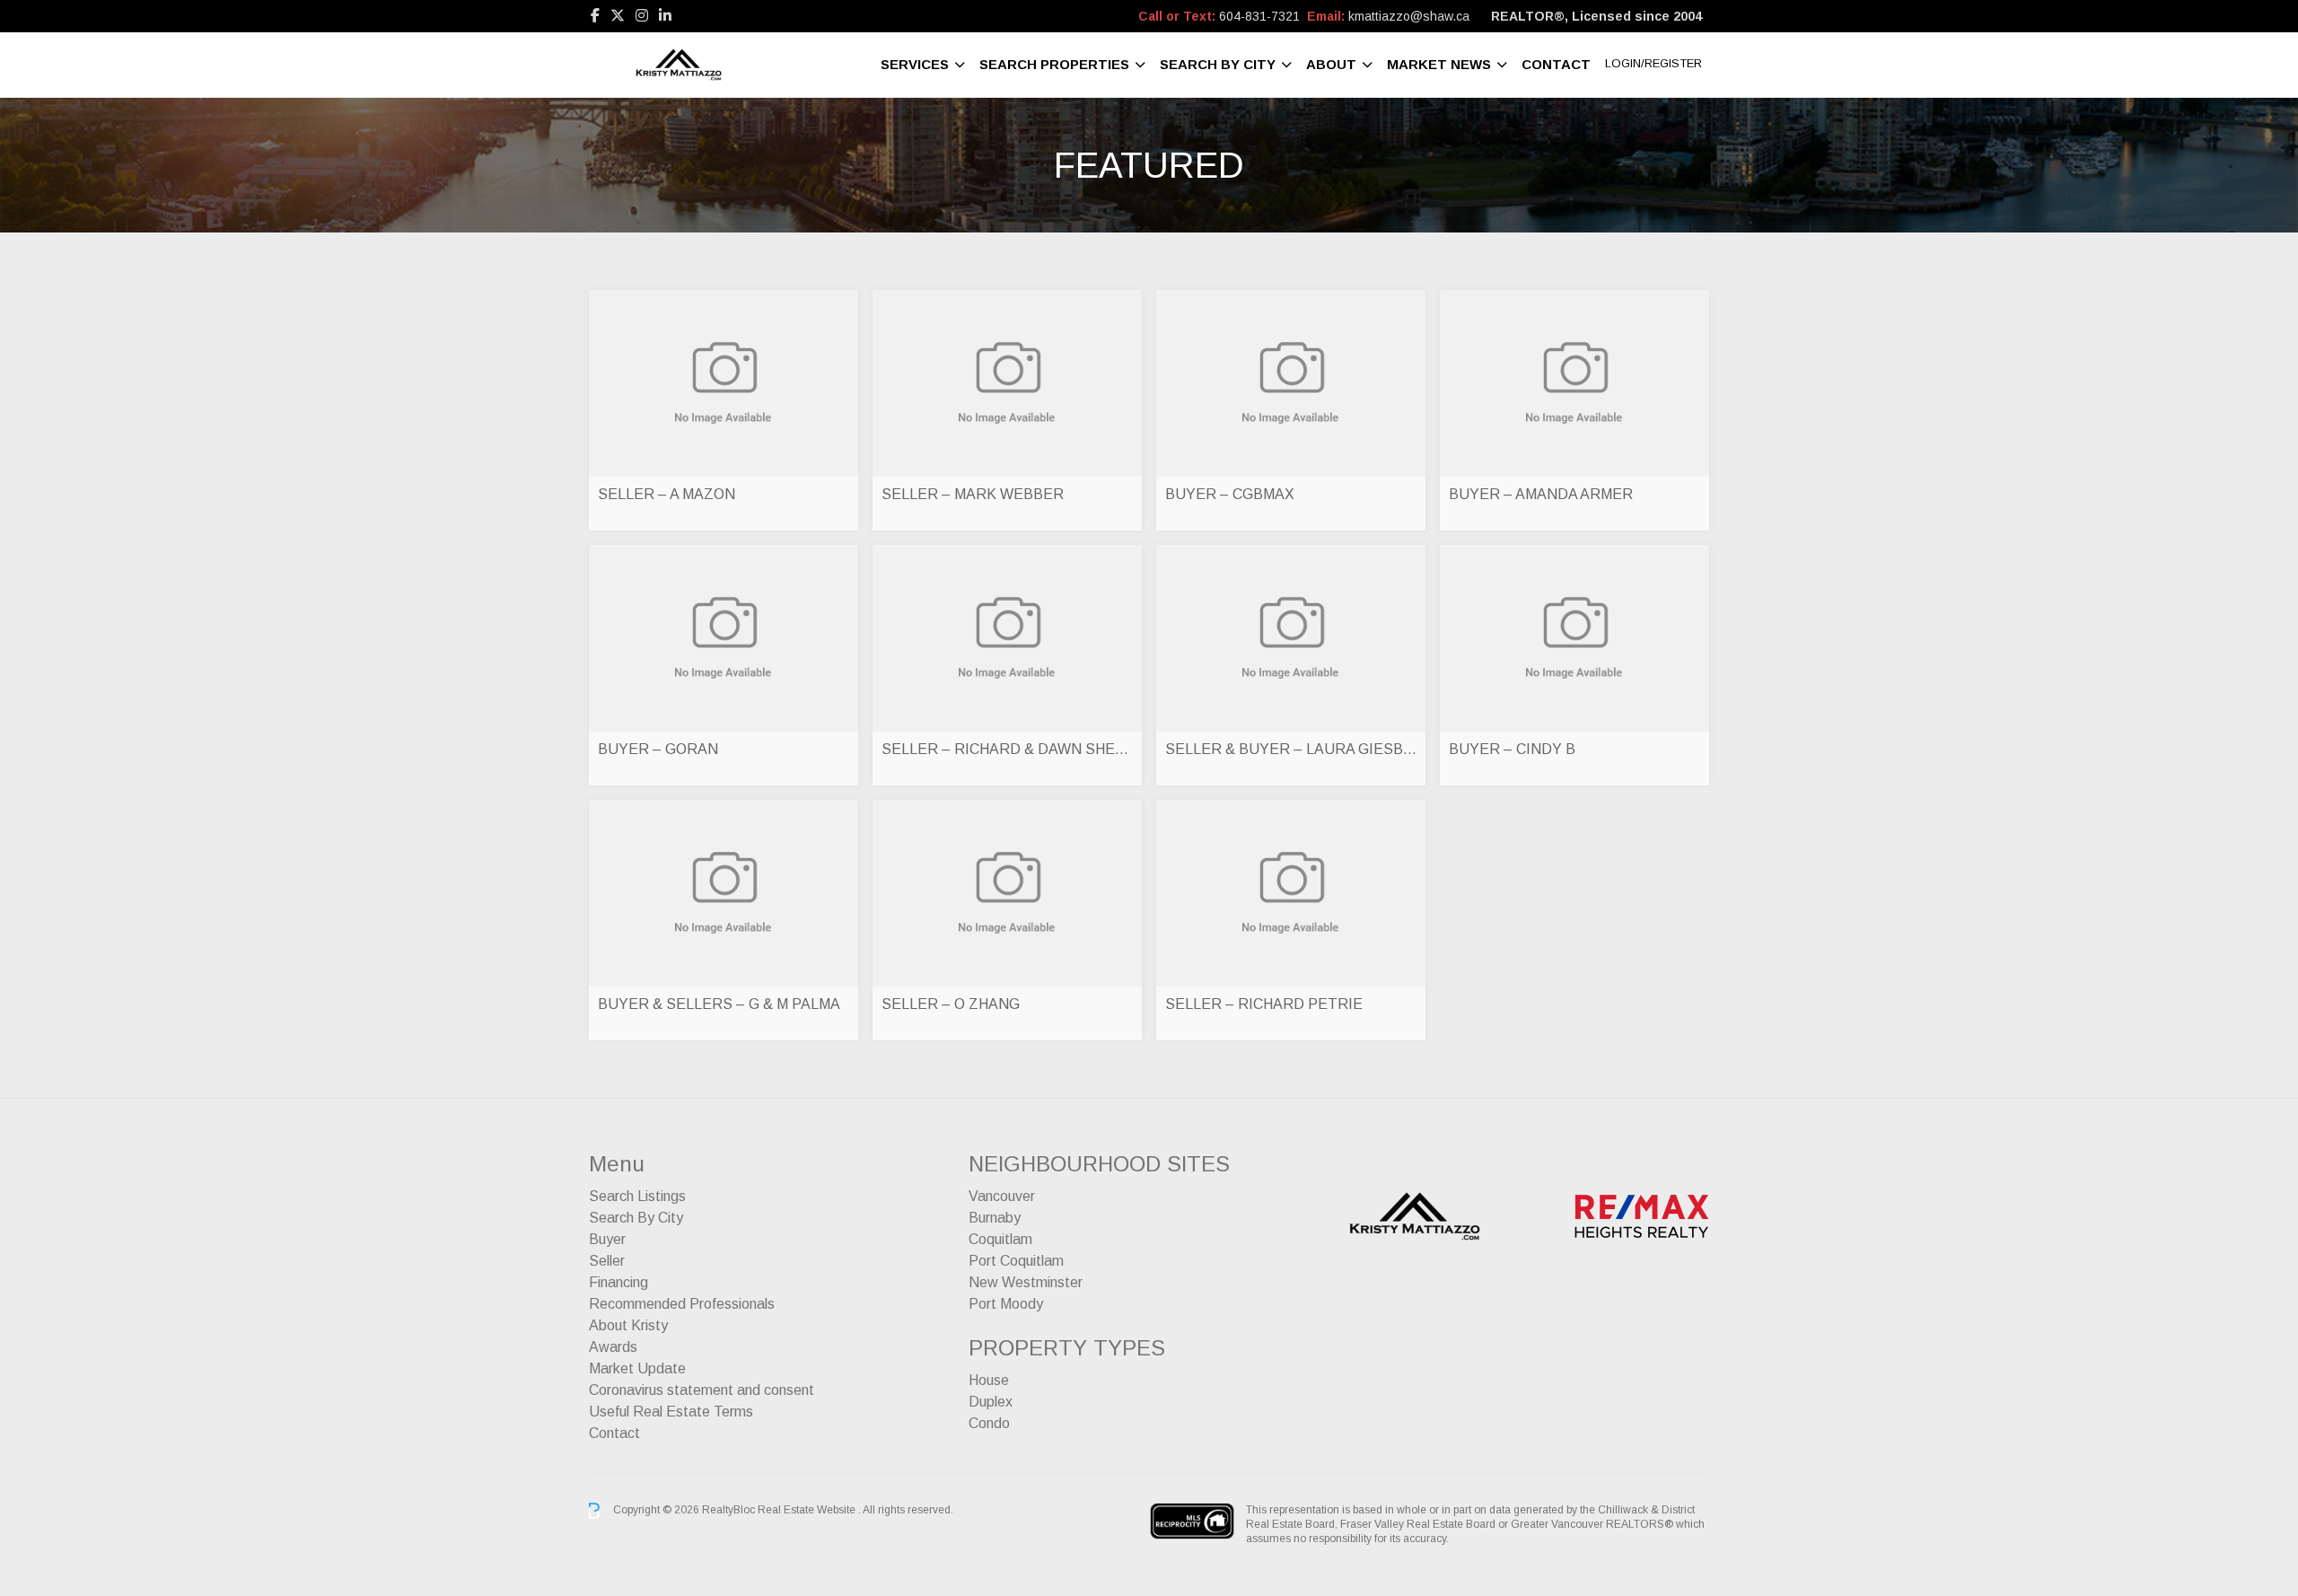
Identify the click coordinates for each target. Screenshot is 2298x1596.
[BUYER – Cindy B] (1574, 638)
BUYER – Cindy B (1512, 749)
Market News (1439, 64)
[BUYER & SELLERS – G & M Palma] (724, 893)
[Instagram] (642, 16)
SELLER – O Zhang (951, 1004)
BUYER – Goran (658, 749)
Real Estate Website (808, 1510)
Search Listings (637, 1196)
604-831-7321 (1259, 16)
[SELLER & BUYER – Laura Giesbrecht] (1291, 638)
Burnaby (995, 1218)
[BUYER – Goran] (724, 638)
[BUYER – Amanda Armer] (1574, 383)
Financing (618, 1282)
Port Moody (1006, 1304)
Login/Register (1653, 63)
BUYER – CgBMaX (1230, 494)
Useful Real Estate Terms (671, 1412)
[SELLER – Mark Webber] (1007, 383)
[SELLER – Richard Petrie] (1291, 893)
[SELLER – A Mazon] (724, 383)
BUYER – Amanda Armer (1541, 494)
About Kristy (628, 1325)
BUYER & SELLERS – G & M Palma (719, 1004)
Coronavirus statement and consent (702, 1390)
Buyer (607, 1239)
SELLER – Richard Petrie (1264, 1004)
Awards (613, 1347)
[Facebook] (595, 16)
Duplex (991, 1402)
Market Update (637, 1368)
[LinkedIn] (665, 16)
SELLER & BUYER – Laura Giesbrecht (1291, 749)
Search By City (1218, 64)
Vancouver (1002, 1196)
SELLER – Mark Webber (973, 494)
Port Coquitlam (1016, 1261)
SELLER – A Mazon (667, 494)
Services (915, 64)
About (1331, 64)
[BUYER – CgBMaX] (1291, 383)
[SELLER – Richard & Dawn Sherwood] (1007, 638)
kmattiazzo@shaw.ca (1409, 16)
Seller (607, 1261)
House (989, 1380)
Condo (989, 1423)
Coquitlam (1000, 1239)
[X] (618, 16)
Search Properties (1054, 64)
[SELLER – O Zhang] (1007, 893)
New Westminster (1026, 1282)
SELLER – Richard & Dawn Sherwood (1007, 749)
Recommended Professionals (682, 1304)
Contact (1556, 64)
